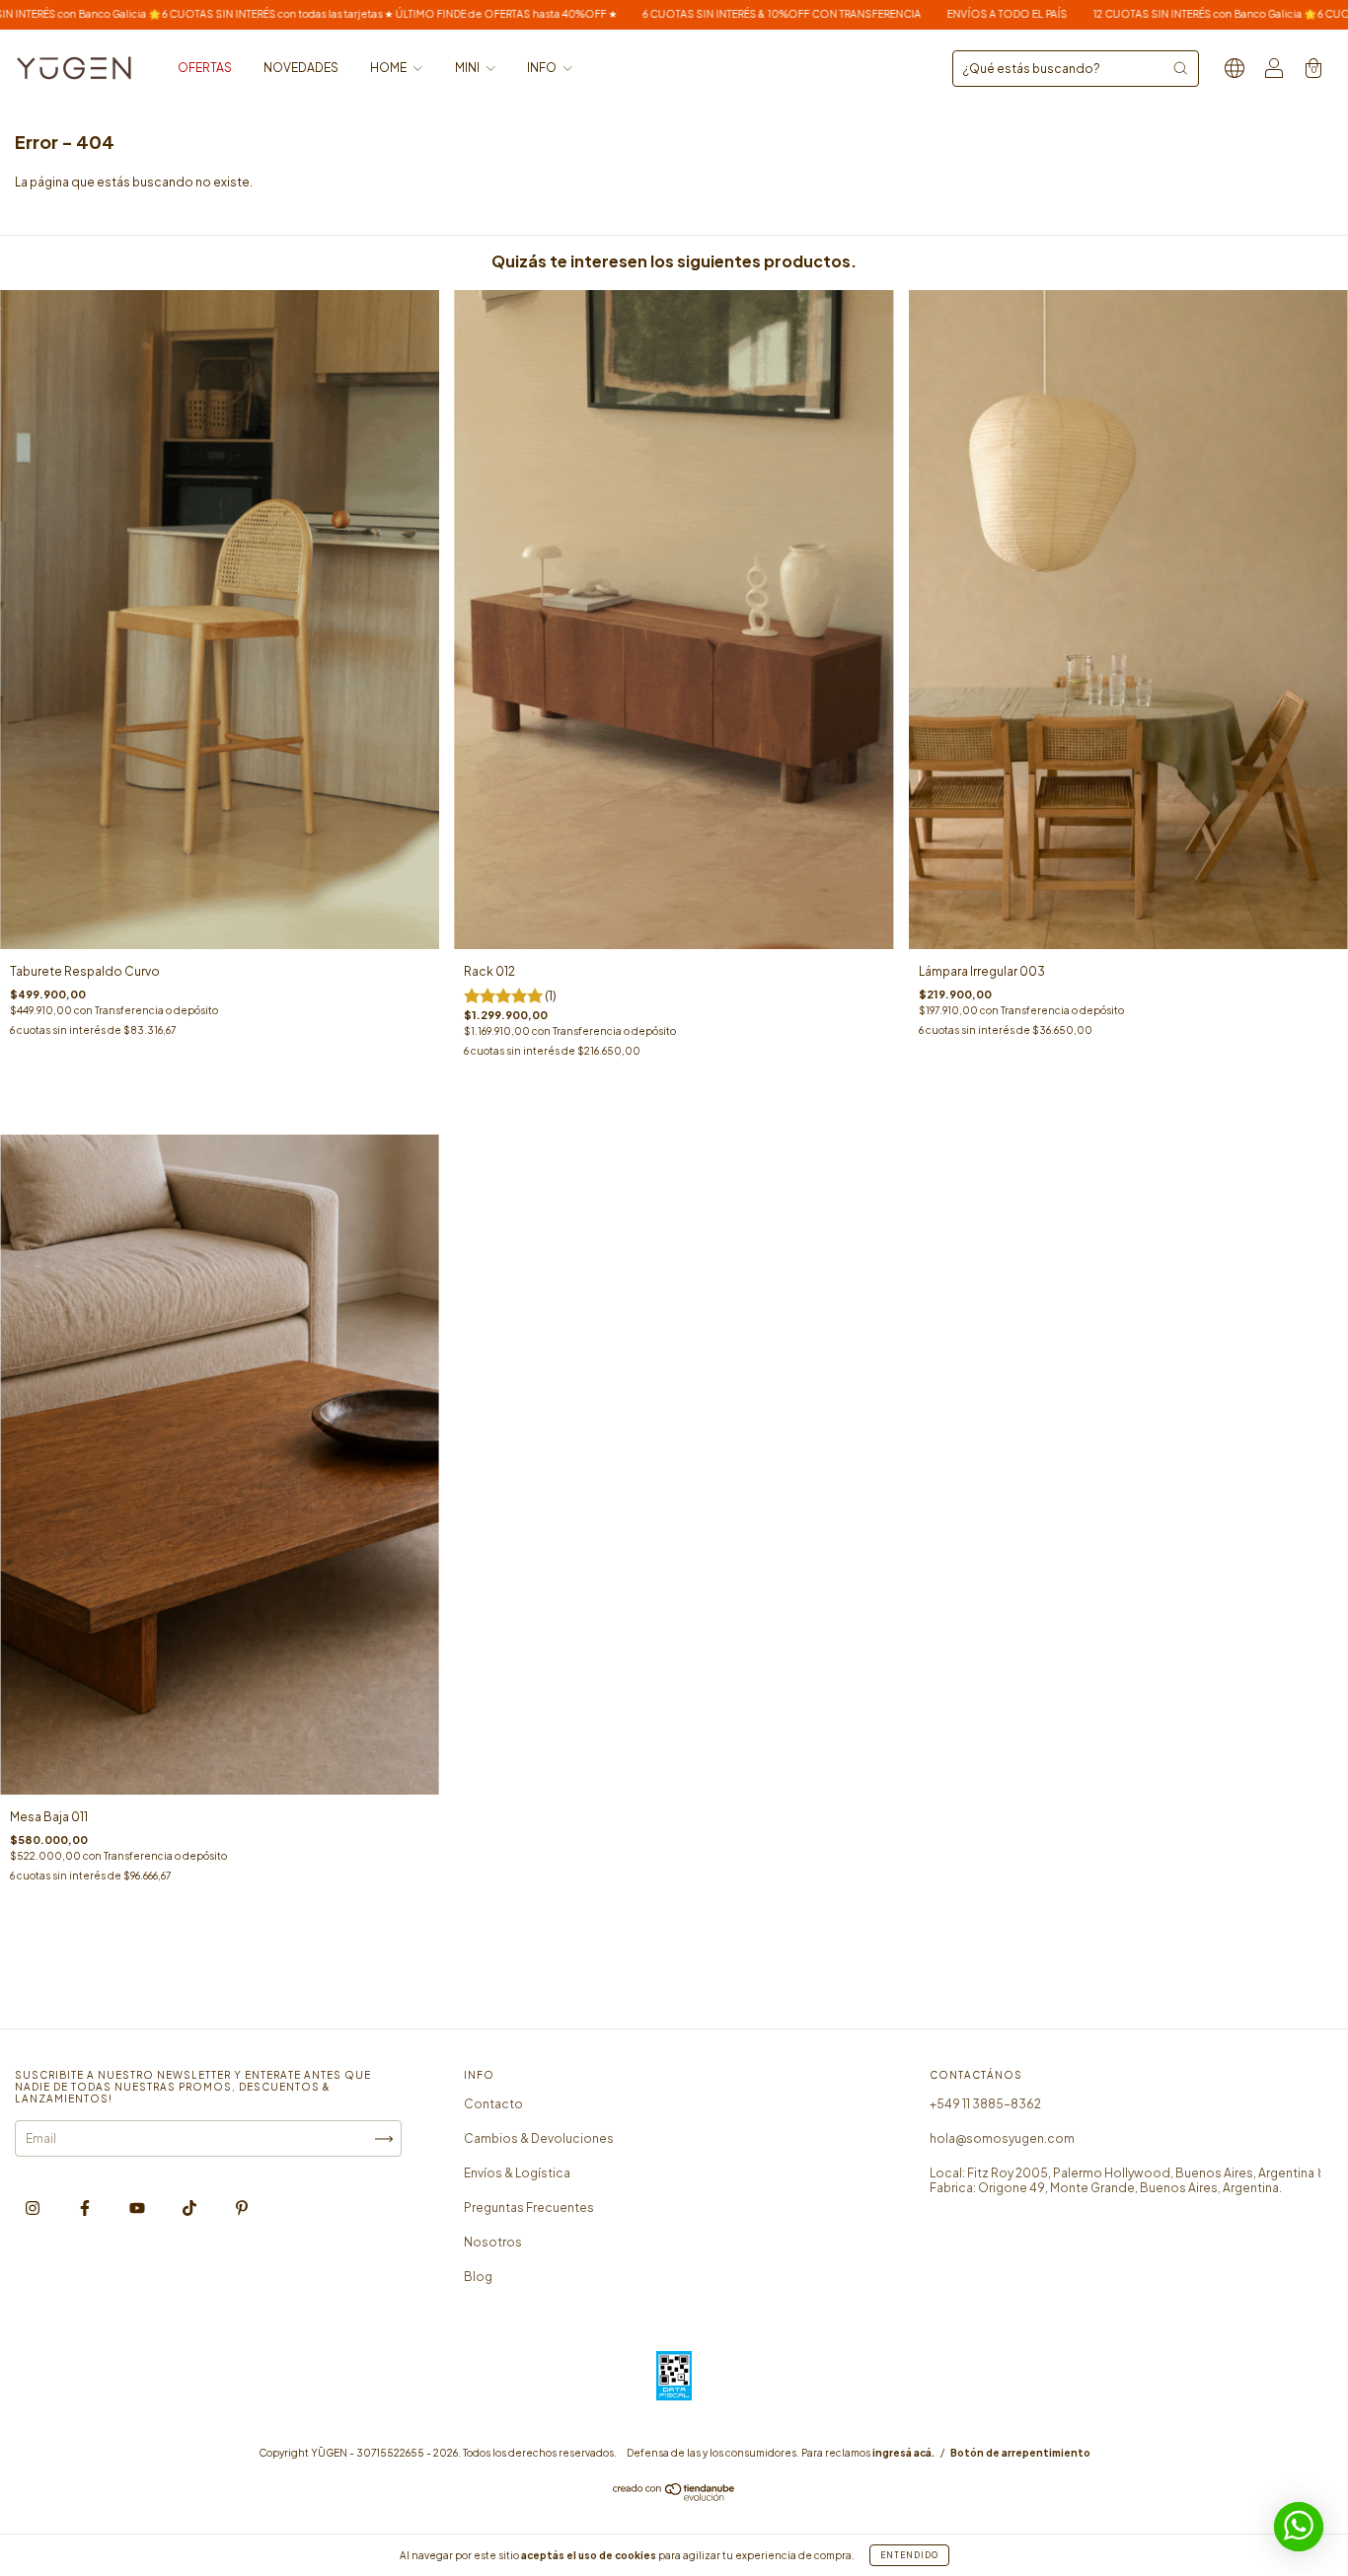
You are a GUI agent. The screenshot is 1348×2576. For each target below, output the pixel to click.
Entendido (909, 2555)
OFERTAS (205, 68)
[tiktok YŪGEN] (190, 2208)
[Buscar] (1180, 68)
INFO (543, 68)
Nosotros (493, 2242)
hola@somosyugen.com (1002, 2138)
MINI (468, 68)
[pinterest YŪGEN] (242, 2208)
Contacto (493, 2104)
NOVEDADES (301, 68)
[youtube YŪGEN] (138, 2208)
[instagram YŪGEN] (34, 2208)
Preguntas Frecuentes (529, 2208)
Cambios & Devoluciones (539, 2138)
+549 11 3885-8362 (985, 2104)
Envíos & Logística (517, 2173)
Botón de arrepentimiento (1020, 2453)
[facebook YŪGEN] (86, 2208)
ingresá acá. (903, 2453)
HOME (389, 68)
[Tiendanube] (674, 2497)
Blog (478, 2277)
